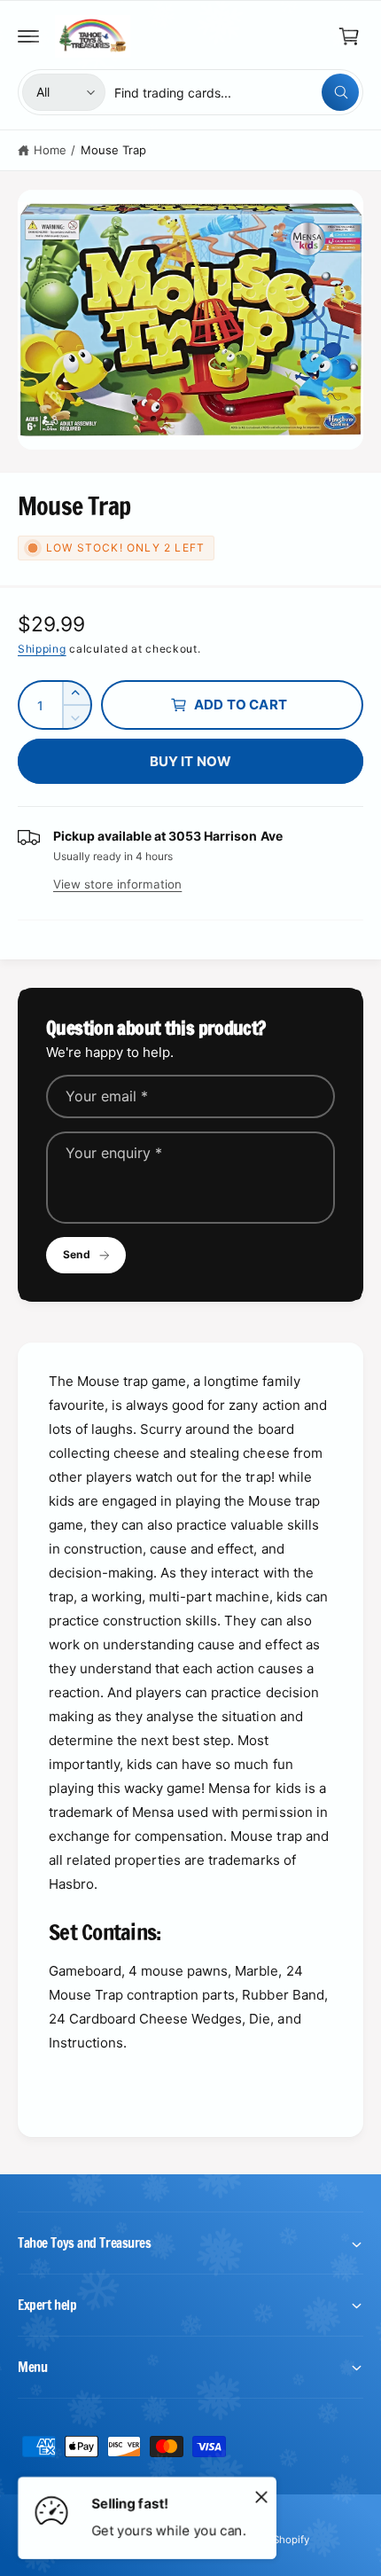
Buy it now (191, 761)
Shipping (42, 649)
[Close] (261, 2496)
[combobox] (237, 92)
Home (50, 150)
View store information (117, 884)
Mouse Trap (113, 150)
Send (76, 1254)
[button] (28, 36)
